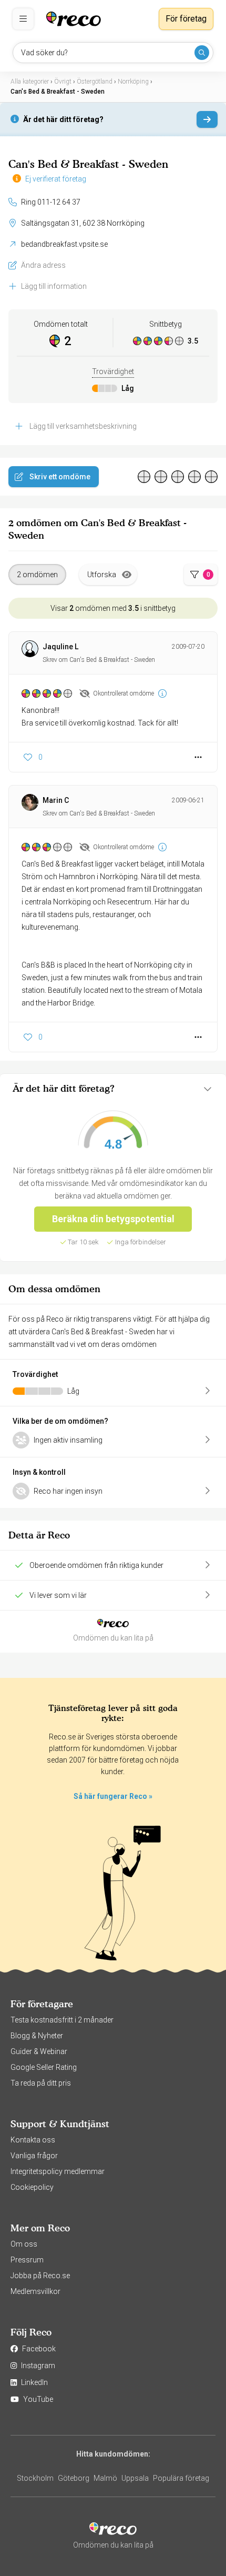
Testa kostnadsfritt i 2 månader (62, 2020)
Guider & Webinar (39, 2051)
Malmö (105, 2478)
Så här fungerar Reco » (113, 1796)
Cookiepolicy (32, 2187)
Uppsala (135, 2478)
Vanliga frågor (34, 2156)
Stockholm (35, 2478)
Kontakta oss (33, 2140)
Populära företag (181, 2478)
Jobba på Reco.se (40, 2276)
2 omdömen (37, 575)
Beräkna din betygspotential (113, 1219)
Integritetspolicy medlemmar (58, 2171)
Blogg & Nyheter (37, 2036)
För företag (186, 19)
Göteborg (74, 2478)
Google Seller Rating (44, 2067)
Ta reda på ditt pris (41, 2083)
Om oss (24, 2244)
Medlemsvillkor (35, 2291)
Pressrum (27, 2260)
